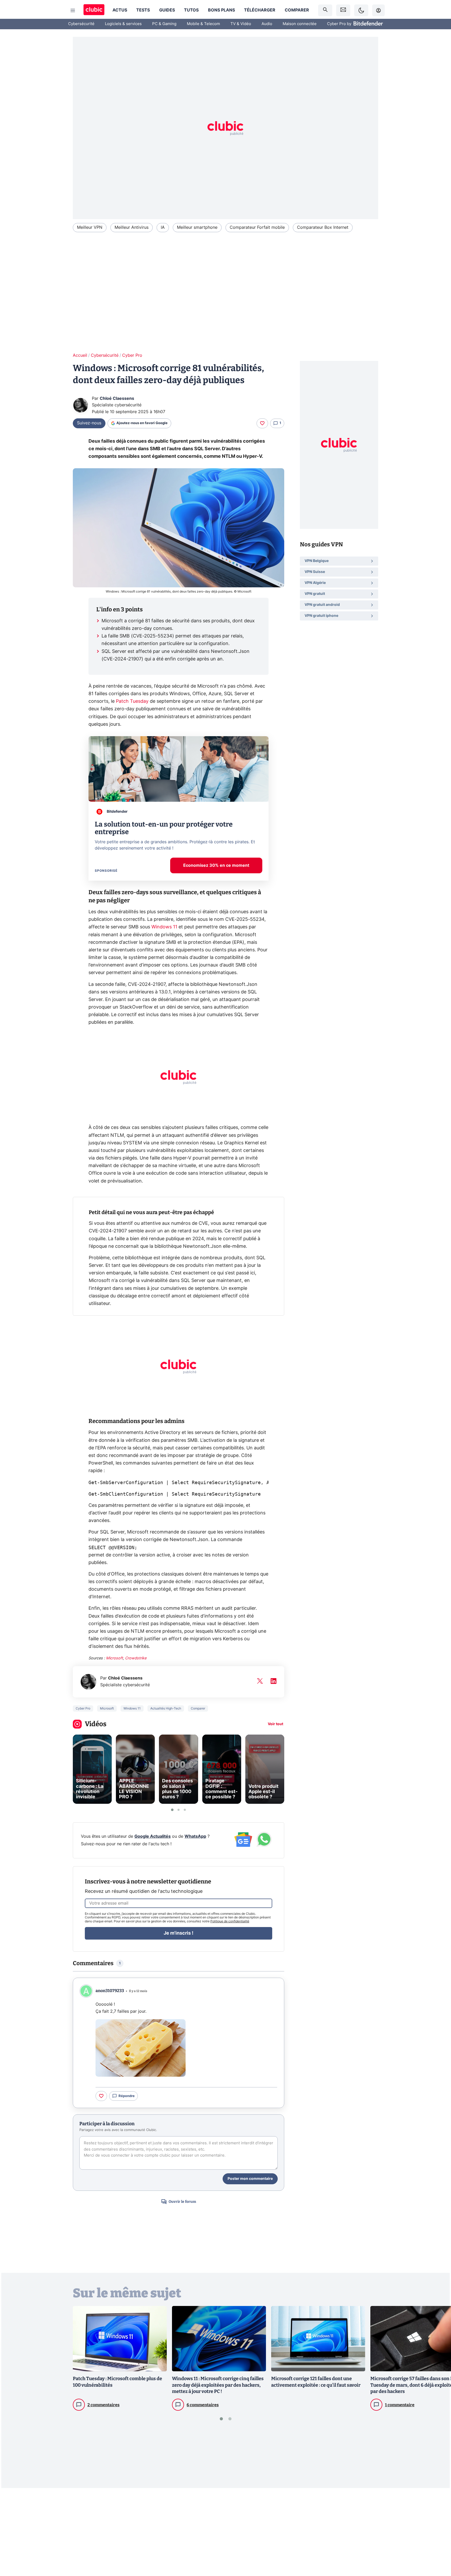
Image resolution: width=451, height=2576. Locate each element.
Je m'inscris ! (179, 1933)
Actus (120, 10)
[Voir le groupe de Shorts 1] (172, 1810)
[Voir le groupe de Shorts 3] (185, 1810)
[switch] (361, 10)
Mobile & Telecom (203, 24)
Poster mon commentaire (250, 2179)
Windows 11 (164, 927)
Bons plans (221, 10)
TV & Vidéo (241, 24)
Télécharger (260, 10)
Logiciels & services (123, 24)
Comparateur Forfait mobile (257, 227)
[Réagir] (262, 423)
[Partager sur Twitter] (438, 2549)
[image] (141, 2048)
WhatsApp (195, 1836)
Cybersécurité (81, 24)
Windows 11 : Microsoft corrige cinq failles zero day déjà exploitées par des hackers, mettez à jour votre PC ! (218, 2385)
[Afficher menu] (73, 10)
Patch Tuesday (132, 701)
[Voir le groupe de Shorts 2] (179, 1810)
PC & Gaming (164, 24)
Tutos (191, 10)
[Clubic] (94, 10)
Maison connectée (300, 24)
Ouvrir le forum (182, 2202)
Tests (143, 10)
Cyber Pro (132, 355)
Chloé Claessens (117, 399)
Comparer (297, 10)
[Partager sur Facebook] (438, 2531)
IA (163, 227)
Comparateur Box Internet (323, 227)
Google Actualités (153, 1836)
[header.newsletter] (343, 10)
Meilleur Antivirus (132, 227)
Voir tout (275, 1724)
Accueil (80, 355)
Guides (167, 10)
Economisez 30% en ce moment (216, 865)
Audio (267, 24)
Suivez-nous (89, 423)
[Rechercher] (325, 10)
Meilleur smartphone (197, 227)
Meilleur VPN (90, 227)
